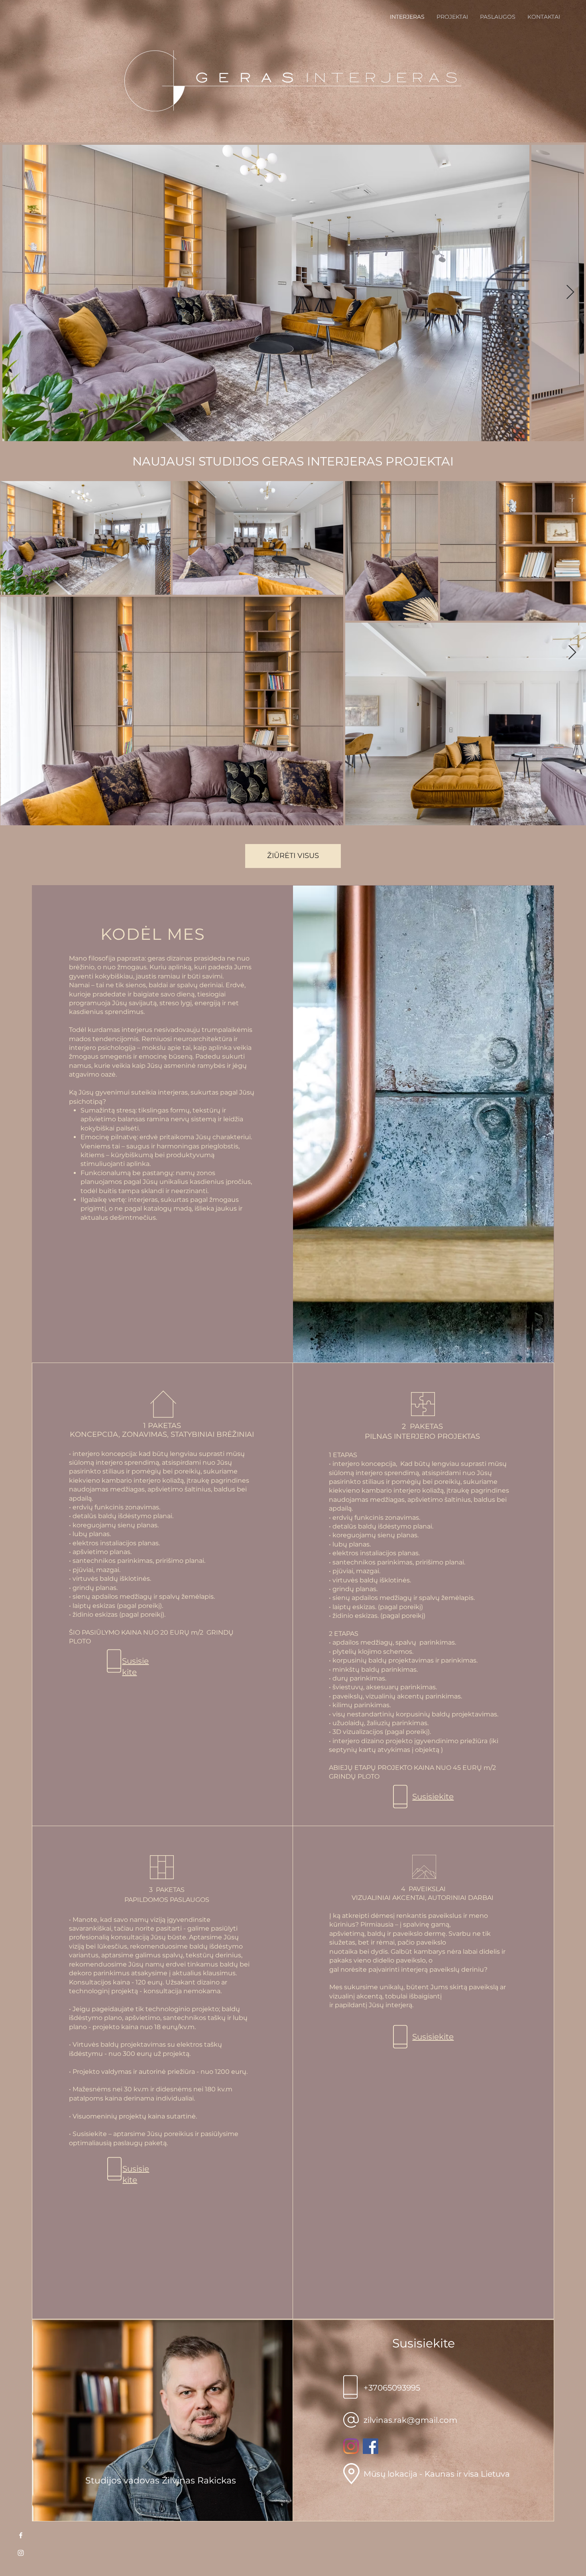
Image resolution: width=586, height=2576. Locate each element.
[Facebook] (371, 2446)
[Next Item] (570, 293)
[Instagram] (351, 2446)
